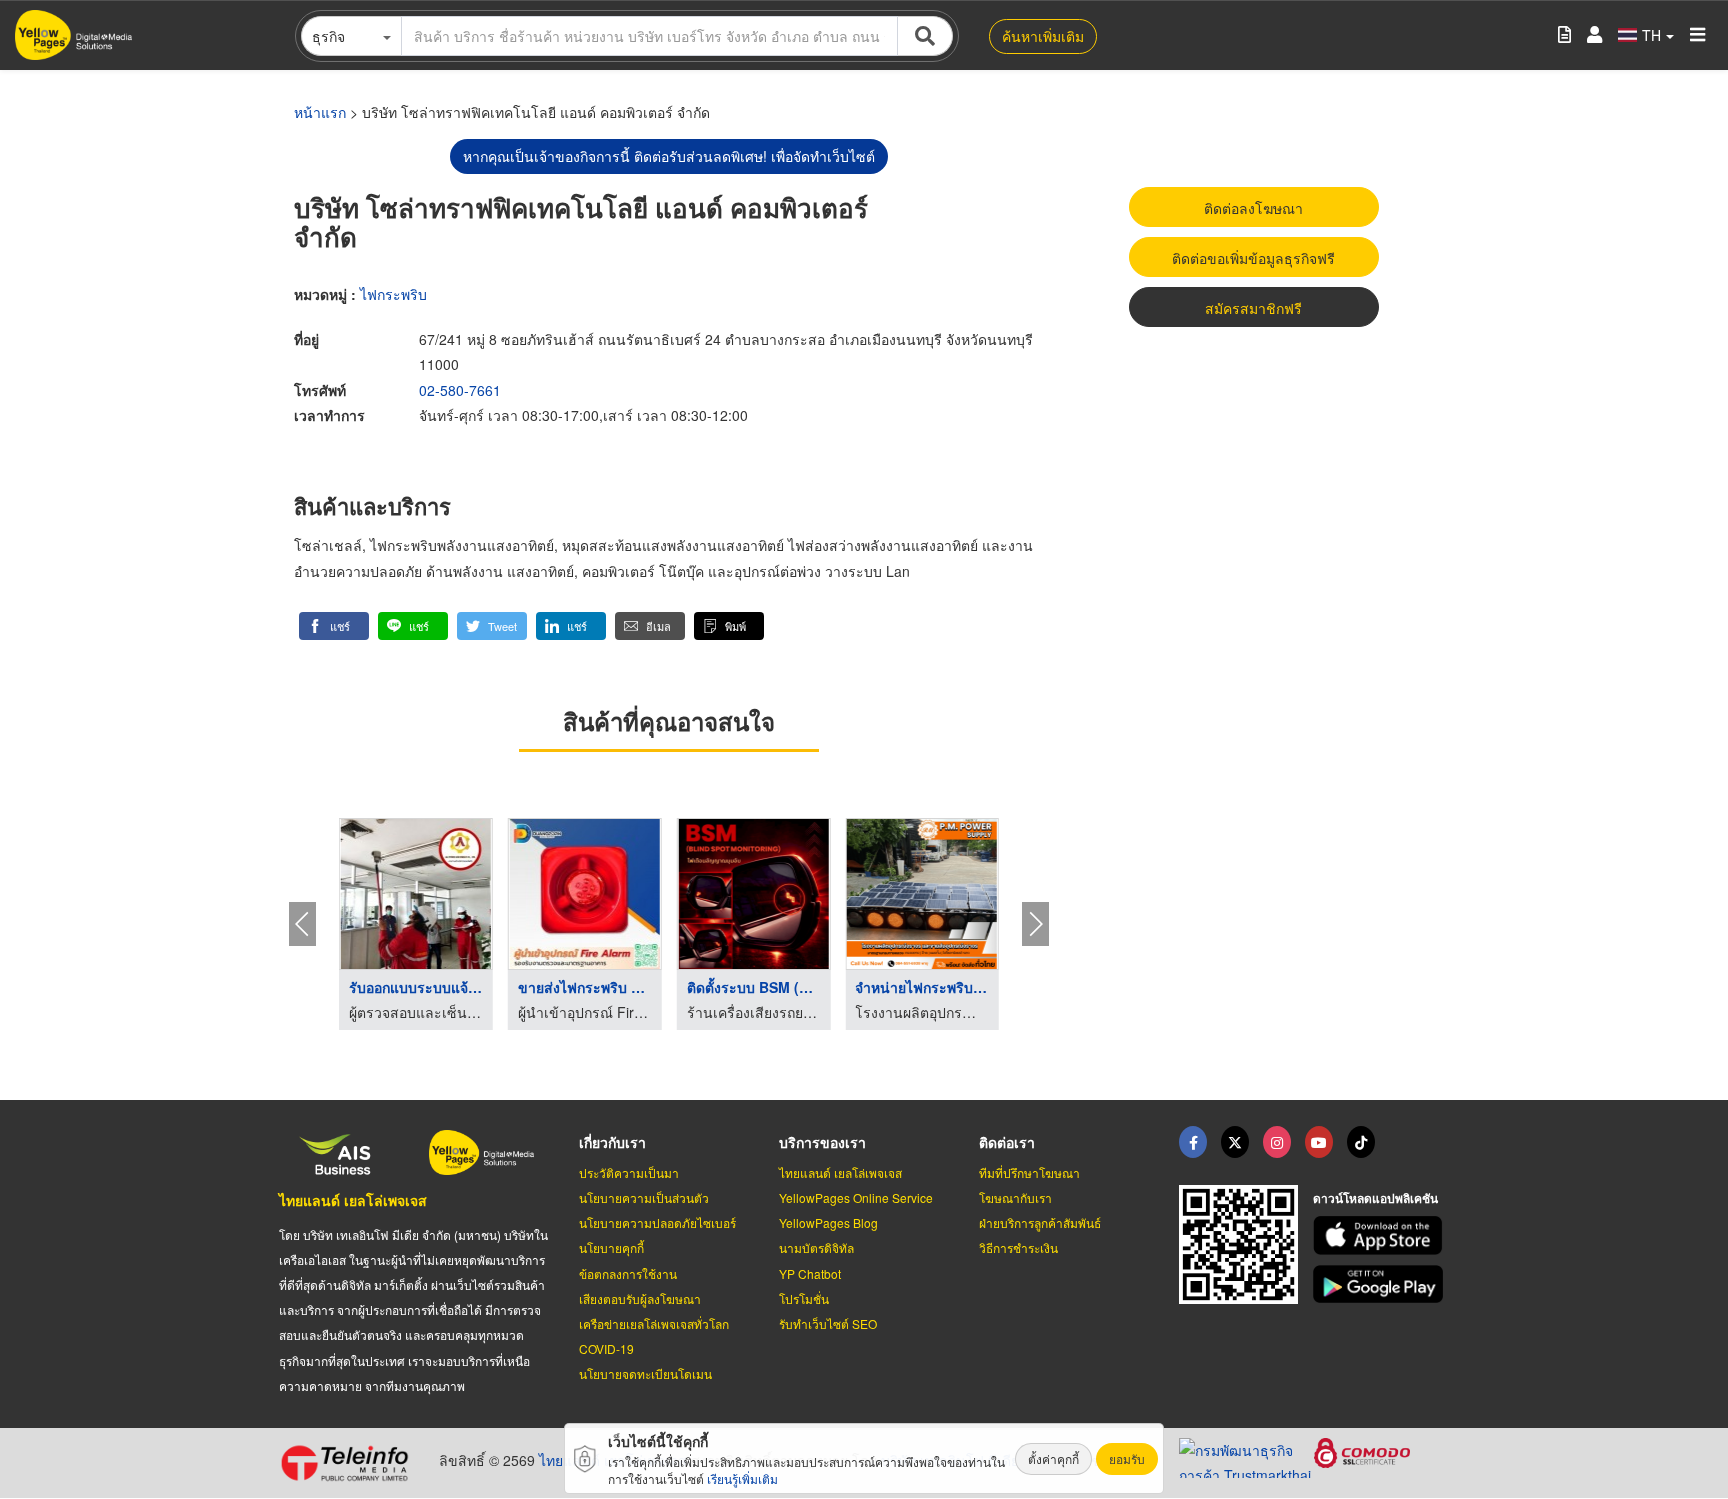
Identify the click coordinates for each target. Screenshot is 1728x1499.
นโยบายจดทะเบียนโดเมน (645, 1373)
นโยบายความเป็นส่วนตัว (644, 1197)
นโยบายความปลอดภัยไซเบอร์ (657, 1222)
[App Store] (1381, 1235)
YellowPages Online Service (856, 1197)
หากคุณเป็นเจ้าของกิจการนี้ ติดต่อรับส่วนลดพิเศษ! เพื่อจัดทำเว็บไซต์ (669, 156)
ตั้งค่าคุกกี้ (1053, 1458)
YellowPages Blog (828, 1222)
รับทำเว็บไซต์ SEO (828, 1323)
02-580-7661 (460, 390)
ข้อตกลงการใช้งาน (628, 1273)
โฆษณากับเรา (1015, 1197)
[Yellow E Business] (1193, 1142)
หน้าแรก (320, 112)
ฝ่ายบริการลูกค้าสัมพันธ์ (1040, 1222)
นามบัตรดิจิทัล (816, 1247)
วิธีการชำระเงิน (1018, 1247)
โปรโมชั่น (804, 1298)
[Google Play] (1381, 1284)
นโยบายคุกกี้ (611, 1247)
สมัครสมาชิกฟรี (1253, 308)
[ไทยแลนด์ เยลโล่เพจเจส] (1235, 1142)
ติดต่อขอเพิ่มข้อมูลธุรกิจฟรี (1253, 258)
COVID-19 (606, 1348)
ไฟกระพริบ (393, 294)
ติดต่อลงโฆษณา (1253, 208)
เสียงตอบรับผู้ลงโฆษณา (640, 1298)
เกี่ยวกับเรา (612, 1142)
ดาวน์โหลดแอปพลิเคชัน (1375, 1198)
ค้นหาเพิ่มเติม (1043, 36)
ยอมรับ (1127, 1458)
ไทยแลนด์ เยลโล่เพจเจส (353, 1200)
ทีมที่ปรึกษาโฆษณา (1029, 1172)
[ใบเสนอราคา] (1564, 35)
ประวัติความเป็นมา (629, 1172)
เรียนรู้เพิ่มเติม (742, 1478)
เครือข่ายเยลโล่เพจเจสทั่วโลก (654, 1323)
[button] (334, 626)
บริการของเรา (822, 1142)
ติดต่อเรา (1007, 1142)
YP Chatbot (810, 1273)
